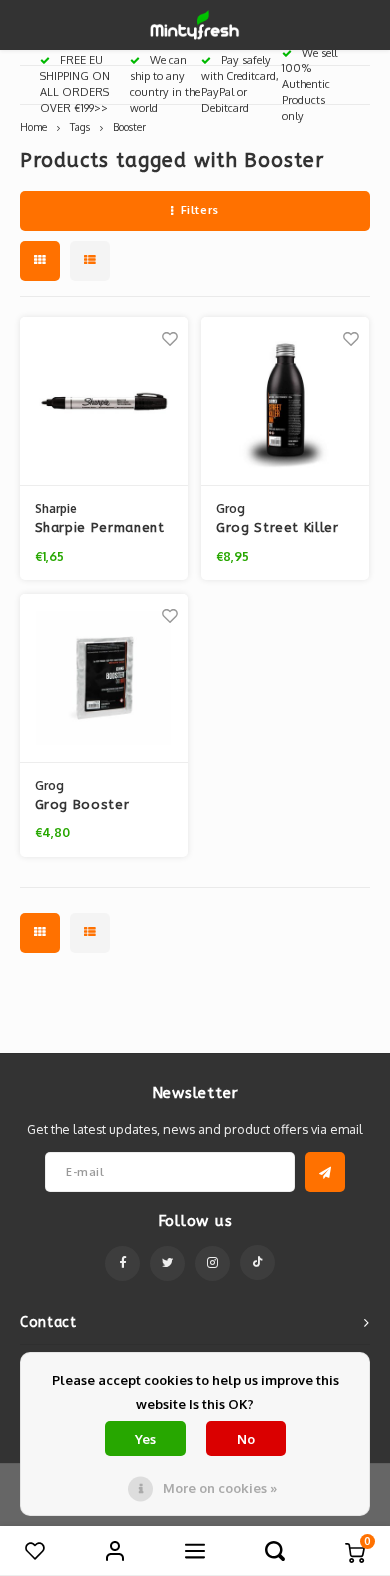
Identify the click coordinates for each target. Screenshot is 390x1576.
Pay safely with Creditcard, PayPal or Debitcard (240, 83)
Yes (145, 1439)
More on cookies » (220, 1488)
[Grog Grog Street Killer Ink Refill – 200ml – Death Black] (285, 401)
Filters (200, 210)
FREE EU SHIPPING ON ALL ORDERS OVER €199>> (75, 83)
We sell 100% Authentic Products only (309, 84)
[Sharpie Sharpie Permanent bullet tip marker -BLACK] (104, 401)
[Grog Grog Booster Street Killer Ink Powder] (104, 678)
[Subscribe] (325, 1172)
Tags (80, 126)
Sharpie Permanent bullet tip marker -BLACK (100, 529)
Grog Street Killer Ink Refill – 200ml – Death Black (282, 529)
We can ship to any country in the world (165, 83)
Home (33, 126)
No (246, 1439)
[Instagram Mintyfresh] (212, 1263)
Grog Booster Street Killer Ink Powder (88, 806)
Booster (129, 126)
